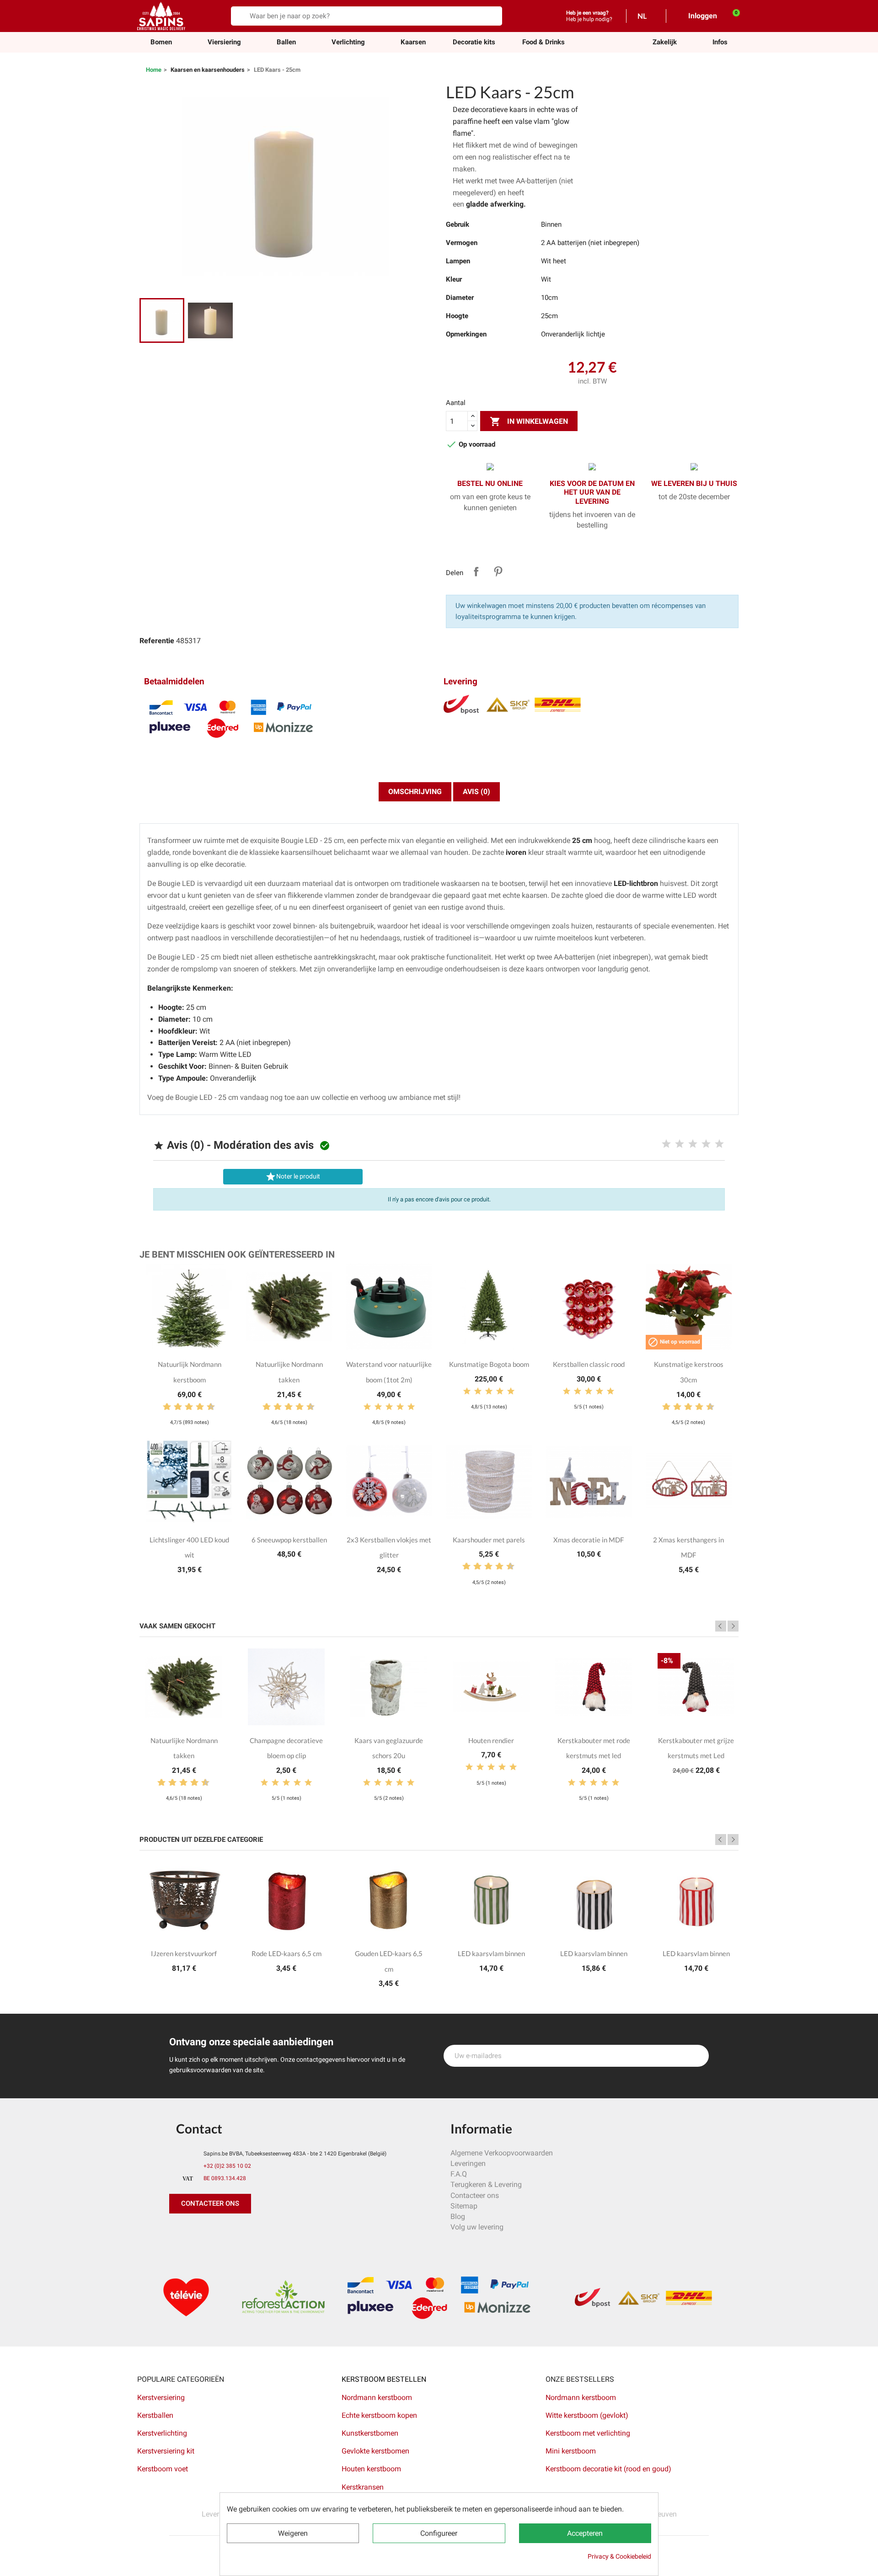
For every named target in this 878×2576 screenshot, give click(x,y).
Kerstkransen (363, 2487)
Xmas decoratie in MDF (589, 1540)
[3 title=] (693, 1144)
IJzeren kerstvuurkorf (184, 1953)
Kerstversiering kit (166, 2451)
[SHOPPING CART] (731, 16)
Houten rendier (491, 1740)
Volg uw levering (477, 2227)
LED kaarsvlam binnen (491, 1953)
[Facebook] (178, 2232)
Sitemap (464, 2206)
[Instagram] (219, 2232)
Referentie (157, 641)
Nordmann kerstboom (377, 2397)
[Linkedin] (281, 2232)
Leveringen (468, 2163)
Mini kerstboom (571, 2451)
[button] (665, 42)
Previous (721, 1626)
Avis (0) (476, 792)
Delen (476, 571)
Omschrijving (415, 792)
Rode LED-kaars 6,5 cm (286, 1953)
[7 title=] (196, 1407)
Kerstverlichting (162, 2433)
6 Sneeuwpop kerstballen (289, 1540)
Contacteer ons (475, 2195)
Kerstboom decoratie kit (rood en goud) (608, 2469)
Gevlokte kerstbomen (375, 2451)
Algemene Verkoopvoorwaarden (502, 2153)
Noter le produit (293, 1177)
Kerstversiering (161, 2397)
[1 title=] (666, 1144)
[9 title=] (207, 1407)
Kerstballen (155, 2415)
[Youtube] (240, 2232)
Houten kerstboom (371, 2469)
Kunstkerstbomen (370, 2433)
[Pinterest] (199, 2232)
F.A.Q (459, 2174)
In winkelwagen (529, 421)
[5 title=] (719, 1144)
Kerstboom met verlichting (588, 2433)
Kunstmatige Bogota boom (489, 1364)
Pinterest (498, 571)
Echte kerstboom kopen (380, 2415)
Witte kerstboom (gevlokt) (587, 2415)
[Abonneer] (697, 2056)
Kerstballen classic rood (589, 1364)
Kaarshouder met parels (489, 1540)
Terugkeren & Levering (486, 2184)
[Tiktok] (261, 2232)
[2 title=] (680, 1144)
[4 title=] (706, 1144)
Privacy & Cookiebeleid (619, 2556)
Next (733, 1626)
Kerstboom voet (163, 2469)
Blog (458, 2216)
